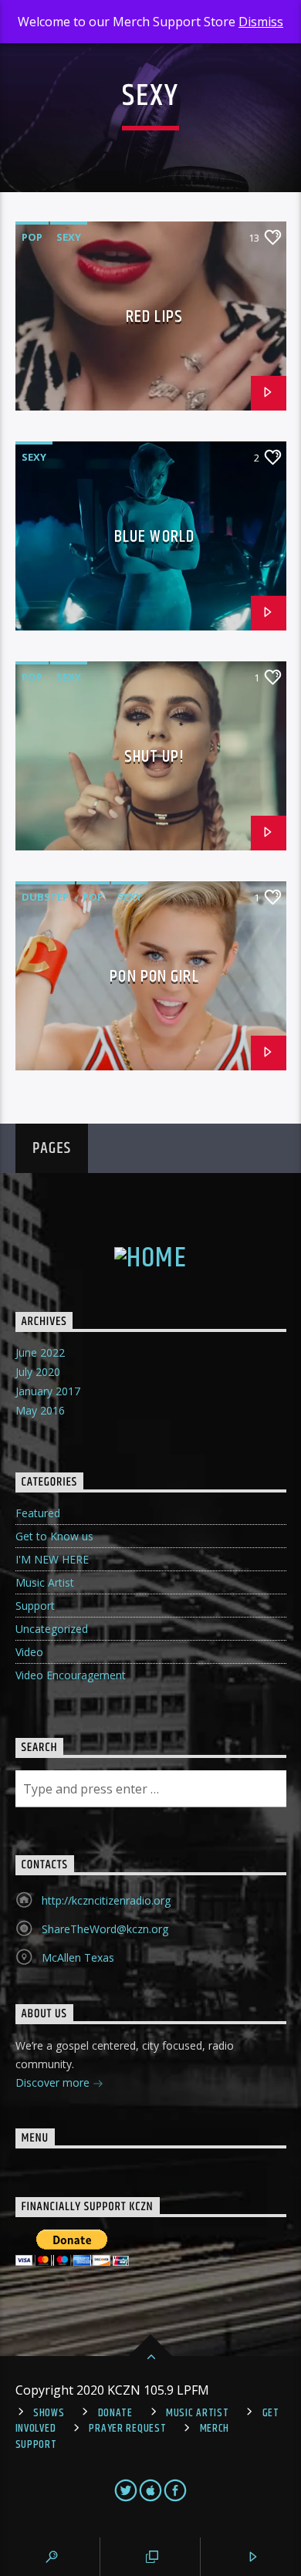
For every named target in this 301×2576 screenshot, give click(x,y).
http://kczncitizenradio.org (106, 1900)
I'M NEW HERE (52, 1559)
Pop (32, 237)
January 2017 (48, 1391)
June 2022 (40, 1352)
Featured (38, 1513)
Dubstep (45, 897)
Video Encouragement (71, 1675)
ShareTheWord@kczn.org (105, 1929)
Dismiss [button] (261, 22)
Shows (49, 2413)
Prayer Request (127, 2429)
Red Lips (154, 317)
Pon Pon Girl (154, 977)
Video (29, 1652)
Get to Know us (54, 1536)
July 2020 (38, 1372)
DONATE (115, 2413)
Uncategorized (52, 1629)
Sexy (69, 237)
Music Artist (45, 1582)
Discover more (54, 2082)
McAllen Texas (78, 1957)
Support (35, 1606)
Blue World (154, 537)
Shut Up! (155, 757)
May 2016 (40, 1410)
